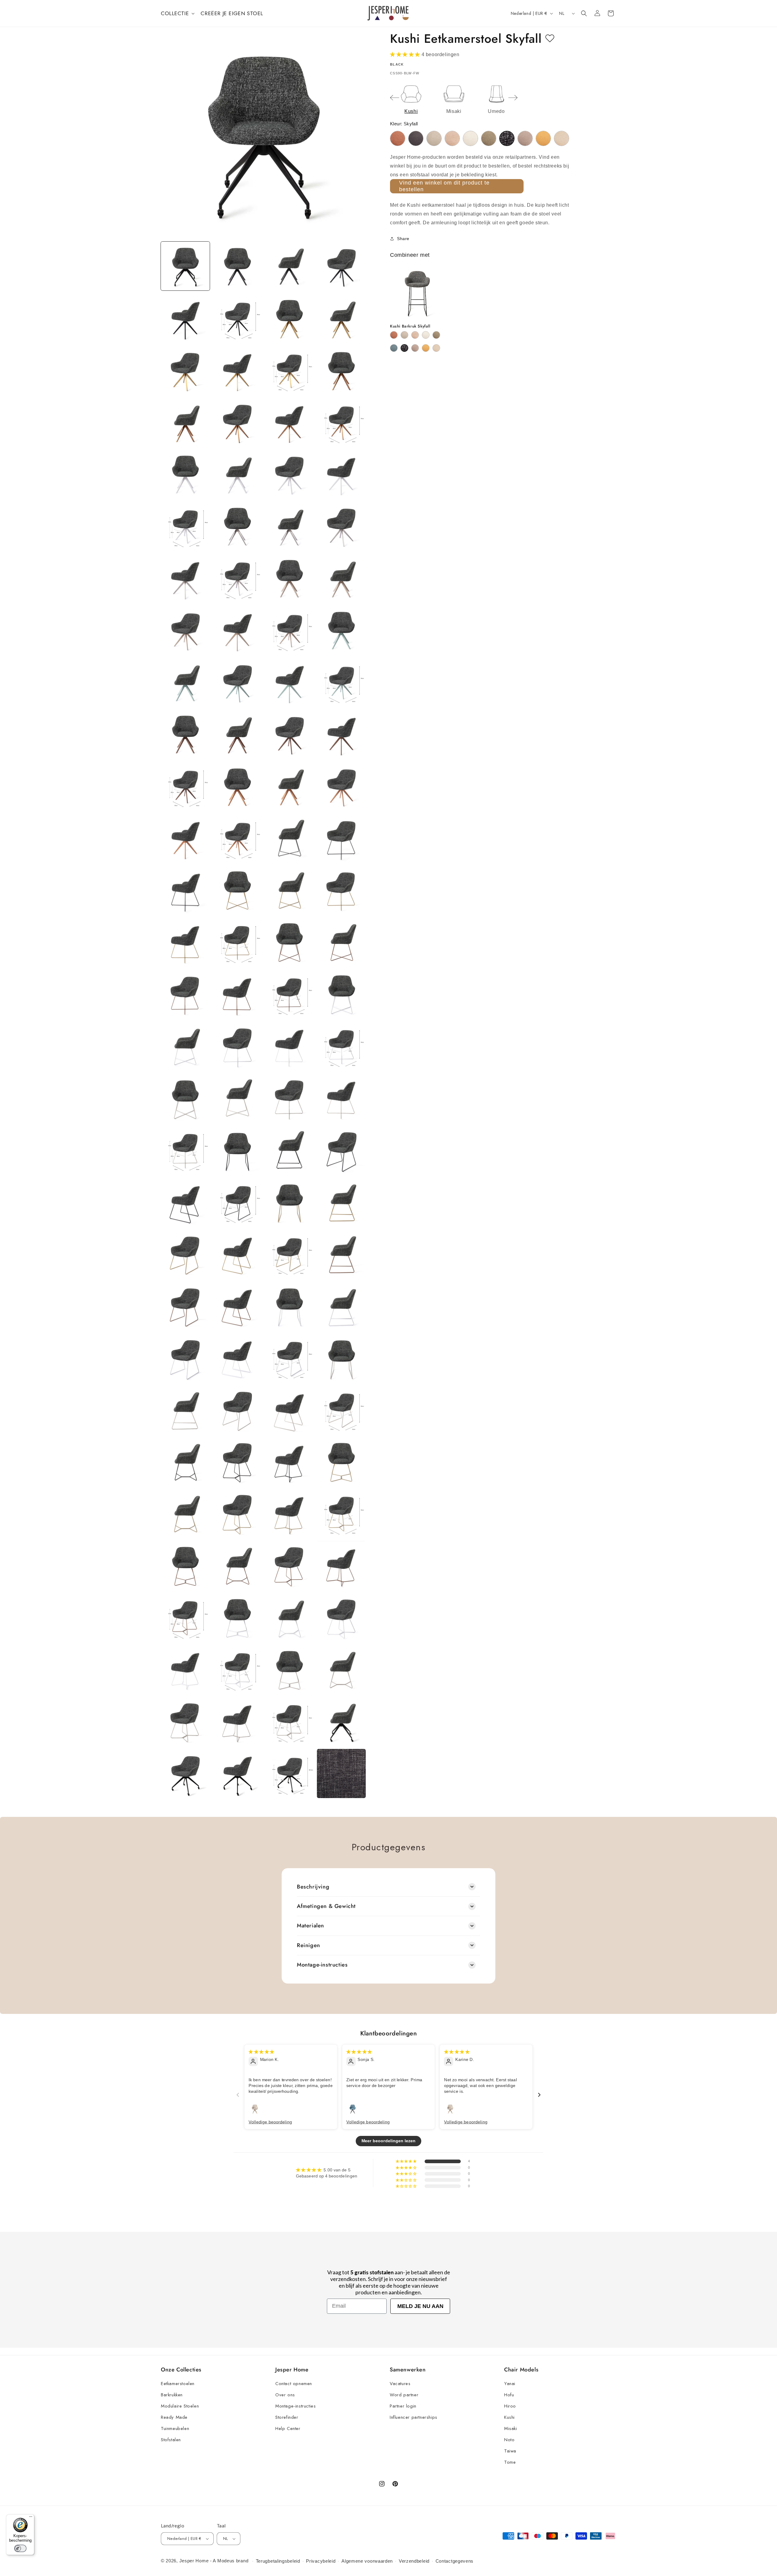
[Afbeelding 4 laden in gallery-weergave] (341, 266)
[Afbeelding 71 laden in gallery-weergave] (289, 1150)
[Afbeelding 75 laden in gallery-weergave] (289, 1202)
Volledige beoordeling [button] (270, 2122)
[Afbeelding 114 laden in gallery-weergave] (237, 1721)
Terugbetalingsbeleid (278, 2561)
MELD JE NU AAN (420, 2306)
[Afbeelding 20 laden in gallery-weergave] (341, 474)
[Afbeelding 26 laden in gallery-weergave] (237, 578)
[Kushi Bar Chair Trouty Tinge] (436, 348)
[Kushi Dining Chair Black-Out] (416, 138)
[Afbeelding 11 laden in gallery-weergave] (289, 370)
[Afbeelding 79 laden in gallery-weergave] (289, 1254)
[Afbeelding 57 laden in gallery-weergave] (185, 994)
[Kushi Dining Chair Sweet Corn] (543, 138)
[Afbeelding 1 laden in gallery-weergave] (185, 266)
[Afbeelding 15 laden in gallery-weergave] (289, 422)
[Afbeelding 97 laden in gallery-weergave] (185, 1514)
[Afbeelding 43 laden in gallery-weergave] (289, 786)
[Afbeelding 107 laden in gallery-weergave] (289, 1618)
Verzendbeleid (414, 2561)
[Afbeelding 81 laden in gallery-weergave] (185, 1306)
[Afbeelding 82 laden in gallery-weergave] (237, 1306)
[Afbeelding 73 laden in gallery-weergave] (185, 1202)
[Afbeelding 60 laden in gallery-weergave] (341, 994)
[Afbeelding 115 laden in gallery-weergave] (289, 1721)
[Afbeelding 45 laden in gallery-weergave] (185, 838)
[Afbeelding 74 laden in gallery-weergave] (237, 1202)
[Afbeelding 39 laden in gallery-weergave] (289, 734)
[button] (177, 13)
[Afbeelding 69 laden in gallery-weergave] (185, 1150)
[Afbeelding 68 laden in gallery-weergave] (341, 1098)
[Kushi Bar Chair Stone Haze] (415, 348)
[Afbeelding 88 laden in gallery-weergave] (341, 1358)
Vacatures (400, 2384)
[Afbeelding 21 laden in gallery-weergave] (185, 526)
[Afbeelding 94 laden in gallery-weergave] (237, 1462)
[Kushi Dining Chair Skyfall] (507, 138)
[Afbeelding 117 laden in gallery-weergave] (185, 1773)
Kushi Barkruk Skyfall (410, 326)
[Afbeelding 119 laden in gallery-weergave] (289, 1773)
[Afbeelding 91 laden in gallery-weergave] (289, 1410)
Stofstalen (171, 2440)
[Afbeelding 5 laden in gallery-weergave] (185, 318)
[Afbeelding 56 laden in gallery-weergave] (341, 942)
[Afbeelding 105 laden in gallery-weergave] (185, 1618)
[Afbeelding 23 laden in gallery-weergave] (289, 526)
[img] (261, 2052)
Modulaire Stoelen (180, 2406)
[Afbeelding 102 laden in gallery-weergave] (237, 1565)
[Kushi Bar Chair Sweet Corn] (426, 348)
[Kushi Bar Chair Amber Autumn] (394, 335)
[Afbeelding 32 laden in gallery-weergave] (341, 630)
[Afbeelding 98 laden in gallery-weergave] (237, 1514)
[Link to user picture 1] (255, 2109)
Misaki (511, 2428)
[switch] (20, 2548)
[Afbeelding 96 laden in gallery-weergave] (341, 1462)
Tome (510, 2462)
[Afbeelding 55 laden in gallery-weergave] (289, 942)
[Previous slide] (395, 98)
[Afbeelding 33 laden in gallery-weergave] (185, 682)
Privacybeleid (321, 2561)
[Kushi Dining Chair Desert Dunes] (434, 138)
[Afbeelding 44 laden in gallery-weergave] (341, 786)
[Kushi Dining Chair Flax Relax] (452, 138)
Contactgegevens (455, 2561)
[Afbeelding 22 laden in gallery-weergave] (237, 526)
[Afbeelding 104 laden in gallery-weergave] (341, 1565)
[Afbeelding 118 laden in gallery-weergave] (237, 1773)
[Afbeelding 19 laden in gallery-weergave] (289, 474)
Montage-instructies (295, 2406)
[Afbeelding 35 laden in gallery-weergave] (289, 682)
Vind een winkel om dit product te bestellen (444, 186)
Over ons (285, 2395)
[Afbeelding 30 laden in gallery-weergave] (237, 630)
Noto (509, 2440)
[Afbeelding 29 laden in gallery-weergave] (185, 630)
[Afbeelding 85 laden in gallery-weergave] (185, 1358)
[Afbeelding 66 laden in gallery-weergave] (237, 1098)
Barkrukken (172, 2395)
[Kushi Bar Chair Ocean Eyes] (394, 348)
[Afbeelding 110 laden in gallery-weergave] (237, 1670)
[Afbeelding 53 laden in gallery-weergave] (185, 942)
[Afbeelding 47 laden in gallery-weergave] (289, 838)
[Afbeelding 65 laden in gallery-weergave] (185, 1098)
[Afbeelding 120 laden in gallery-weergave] (341, 1773)
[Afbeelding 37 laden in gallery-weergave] (185, 734)
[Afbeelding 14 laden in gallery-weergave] (237, 422)
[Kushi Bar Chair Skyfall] (404, 348)
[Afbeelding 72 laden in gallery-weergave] (341, 1150)
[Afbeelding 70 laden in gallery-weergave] (237, 1150)
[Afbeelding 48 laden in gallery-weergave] (341, 838)
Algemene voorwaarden (367, 2561)
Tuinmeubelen (175, 2428)
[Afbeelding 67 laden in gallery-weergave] (289, 1098)
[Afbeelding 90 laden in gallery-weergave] (237, 1410)
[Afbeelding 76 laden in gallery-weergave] (341, 1202)
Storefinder (287, 2417)
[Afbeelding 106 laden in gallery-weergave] (237, 1618)
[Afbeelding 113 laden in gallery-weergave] (185, 1721)
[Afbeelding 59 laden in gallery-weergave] (289, 994)
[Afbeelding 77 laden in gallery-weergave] (185, 1254)
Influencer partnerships (414, 2417)
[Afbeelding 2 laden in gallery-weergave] (237, 266)
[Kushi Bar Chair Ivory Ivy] (426, 335)
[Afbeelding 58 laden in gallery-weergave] (237, 994)
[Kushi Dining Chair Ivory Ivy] (470, 138)
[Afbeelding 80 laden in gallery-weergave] (341, 1254)
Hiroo (510, 2406)
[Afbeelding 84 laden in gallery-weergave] (341, 1306)
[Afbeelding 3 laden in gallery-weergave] (289, 266)
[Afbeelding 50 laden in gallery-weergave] (237, 890)
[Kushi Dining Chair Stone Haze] (525, 138)
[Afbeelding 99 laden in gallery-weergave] (289, 1514)
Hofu (509, 2395)
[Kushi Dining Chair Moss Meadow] (489, 138)
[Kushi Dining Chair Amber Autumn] (398, 138)
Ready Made (174, 2417)
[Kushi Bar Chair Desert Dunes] (404, 335)
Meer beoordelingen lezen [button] (389, 2141)
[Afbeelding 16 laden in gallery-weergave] (341, 422)
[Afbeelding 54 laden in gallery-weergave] (237, 942)
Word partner (404, 2395)
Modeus (226, 2561)
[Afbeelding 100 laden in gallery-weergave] (341, 1514)
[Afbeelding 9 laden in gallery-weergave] (185, 370)
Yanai (510, 2384)
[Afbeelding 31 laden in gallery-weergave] (289, 630)
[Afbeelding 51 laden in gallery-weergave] (289, 890)
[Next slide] (513, 98)
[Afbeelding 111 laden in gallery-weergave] (289, 1670)
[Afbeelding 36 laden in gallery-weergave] (341, 682)
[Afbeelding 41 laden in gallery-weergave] (185, 786)
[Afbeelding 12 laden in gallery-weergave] (341, 370)
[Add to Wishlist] (550, 39)
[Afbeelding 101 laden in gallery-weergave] (185, 1565)
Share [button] (403, 239)
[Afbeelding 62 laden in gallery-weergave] (237, 1046)
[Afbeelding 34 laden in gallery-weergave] (237, 682)
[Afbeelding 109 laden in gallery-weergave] (185, 1670)
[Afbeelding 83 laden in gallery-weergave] (289, 1306)
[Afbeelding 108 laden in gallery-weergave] (341, 1618)
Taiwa (510, 2451)
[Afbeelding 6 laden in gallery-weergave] (237, 318)
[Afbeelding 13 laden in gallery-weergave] (185, 422)
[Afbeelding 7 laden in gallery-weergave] (289, 318)
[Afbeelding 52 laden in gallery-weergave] (341, 890)
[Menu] (31, 2518)
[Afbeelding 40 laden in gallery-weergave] (341, 734)
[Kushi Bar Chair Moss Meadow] (436, 335)
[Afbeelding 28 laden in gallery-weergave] (341, 578)
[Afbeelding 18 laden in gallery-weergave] (237, 474)
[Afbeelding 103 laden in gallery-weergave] (289, 1565)
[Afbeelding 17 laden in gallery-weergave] (185, 474)
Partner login (403, 2406)
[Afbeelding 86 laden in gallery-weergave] (237, 1358)
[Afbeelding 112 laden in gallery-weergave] (341, 1670)
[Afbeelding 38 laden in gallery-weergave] (237, 734)
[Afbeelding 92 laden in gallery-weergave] (341, 1410)
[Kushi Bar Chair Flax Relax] (415, 335)
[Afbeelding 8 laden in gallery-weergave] (341, 318)
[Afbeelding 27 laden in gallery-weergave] (289, 578)
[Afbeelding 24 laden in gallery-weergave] (341, 526)
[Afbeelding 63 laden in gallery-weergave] (289, 1046)
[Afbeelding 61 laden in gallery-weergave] (185, 1046)
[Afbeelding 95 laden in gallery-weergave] (289, 1462)
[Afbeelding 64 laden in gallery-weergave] (341, 1046)
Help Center (288, 2428)
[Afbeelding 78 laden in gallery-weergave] (237, 1254)
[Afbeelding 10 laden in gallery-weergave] (237, 370)
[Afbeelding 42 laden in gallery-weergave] (237, 786)
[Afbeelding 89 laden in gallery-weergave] (185, 1410)
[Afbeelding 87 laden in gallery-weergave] (289, 1358)
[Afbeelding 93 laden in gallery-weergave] (185, 1462)
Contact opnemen (294, 2384)
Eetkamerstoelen (178, 2384)
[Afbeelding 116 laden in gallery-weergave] (341, 1721)
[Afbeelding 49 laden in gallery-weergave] (185, 890)
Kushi (509, 2417)
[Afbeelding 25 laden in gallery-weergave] (185, 578)
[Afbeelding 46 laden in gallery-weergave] (237, 838)
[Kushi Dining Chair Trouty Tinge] (562, 138)
